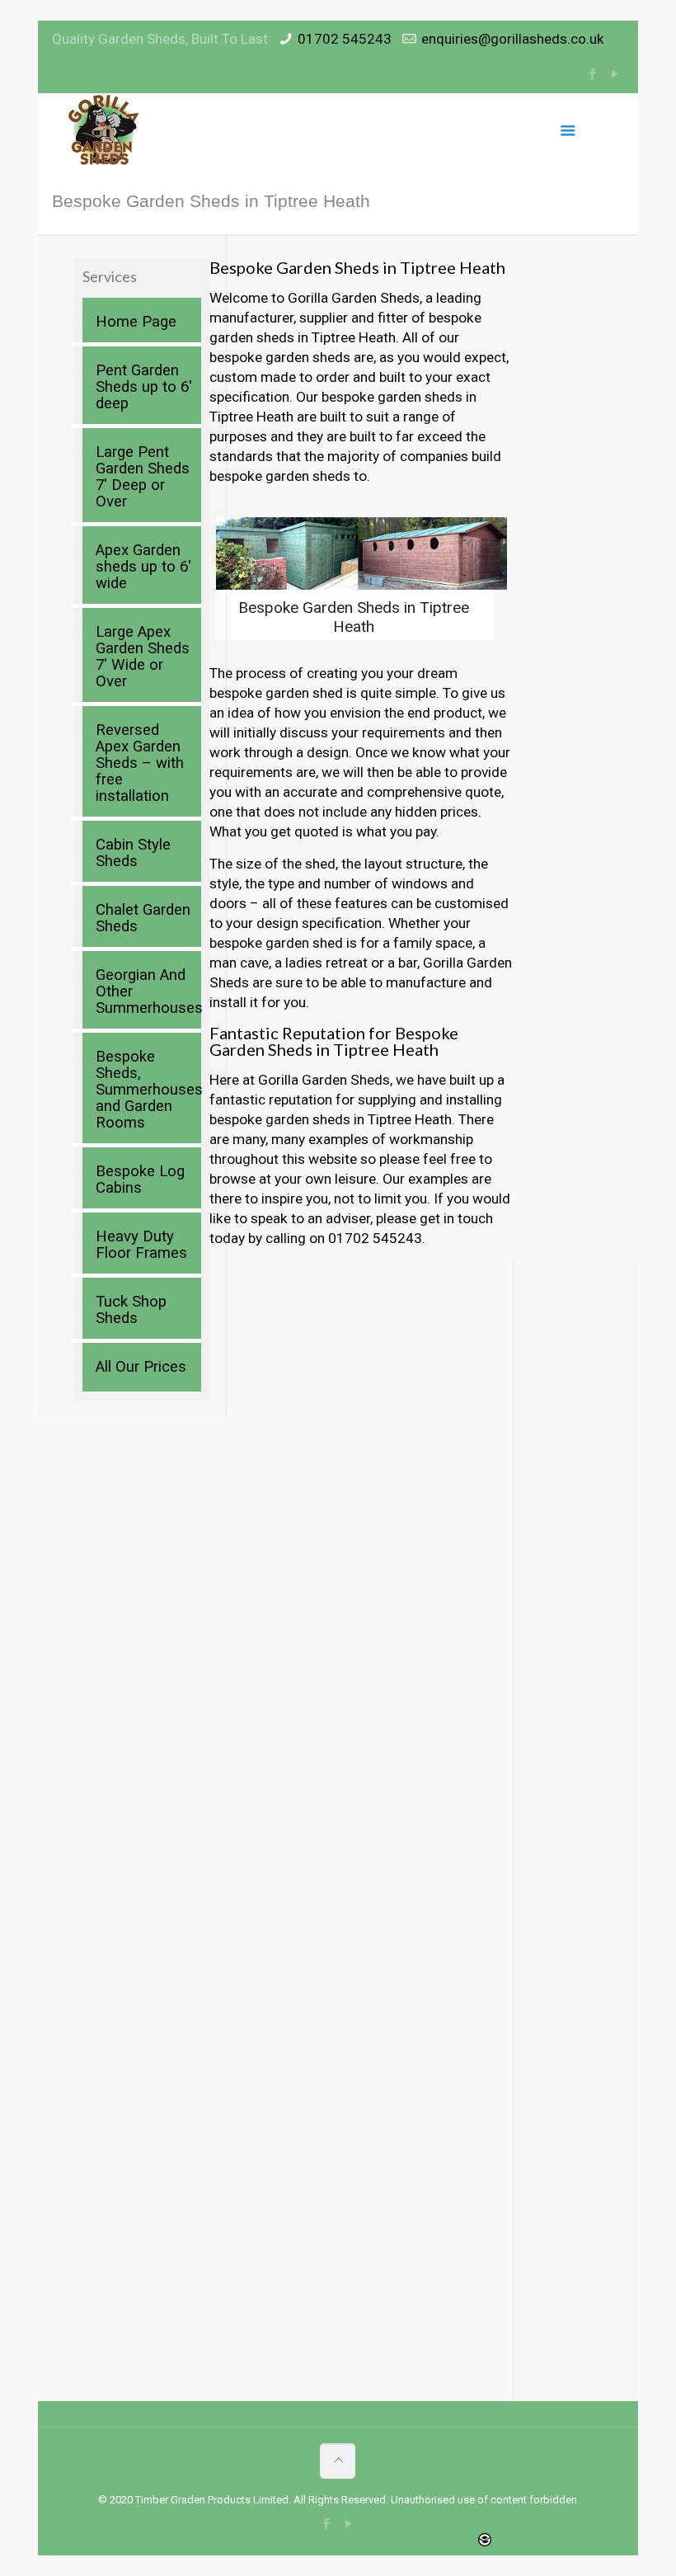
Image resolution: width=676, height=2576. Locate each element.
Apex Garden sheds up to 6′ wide (143, 567)
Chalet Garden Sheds (143, 918)
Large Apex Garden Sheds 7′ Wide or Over (143, 657)
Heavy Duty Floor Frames (141, 1245)
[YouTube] (615, 74)
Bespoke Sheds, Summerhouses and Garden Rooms (144, 1090)
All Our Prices (141, 1367)
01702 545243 (345, 39)
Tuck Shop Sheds (131, 1310)
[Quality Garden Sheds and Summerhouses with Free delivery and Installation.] (105, 130)
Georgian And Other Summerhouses (144, 991)
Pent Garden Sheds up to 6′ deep (144, 387)
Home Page (136, 322)
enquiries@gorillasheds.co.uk (512, 39)
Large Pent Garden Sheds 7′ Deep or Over (143, 477)
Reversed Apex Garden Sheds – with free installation (140, 763)
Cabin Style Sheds (133, 853)
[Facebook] (593, 74)
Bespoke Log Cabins (140, 1180)
